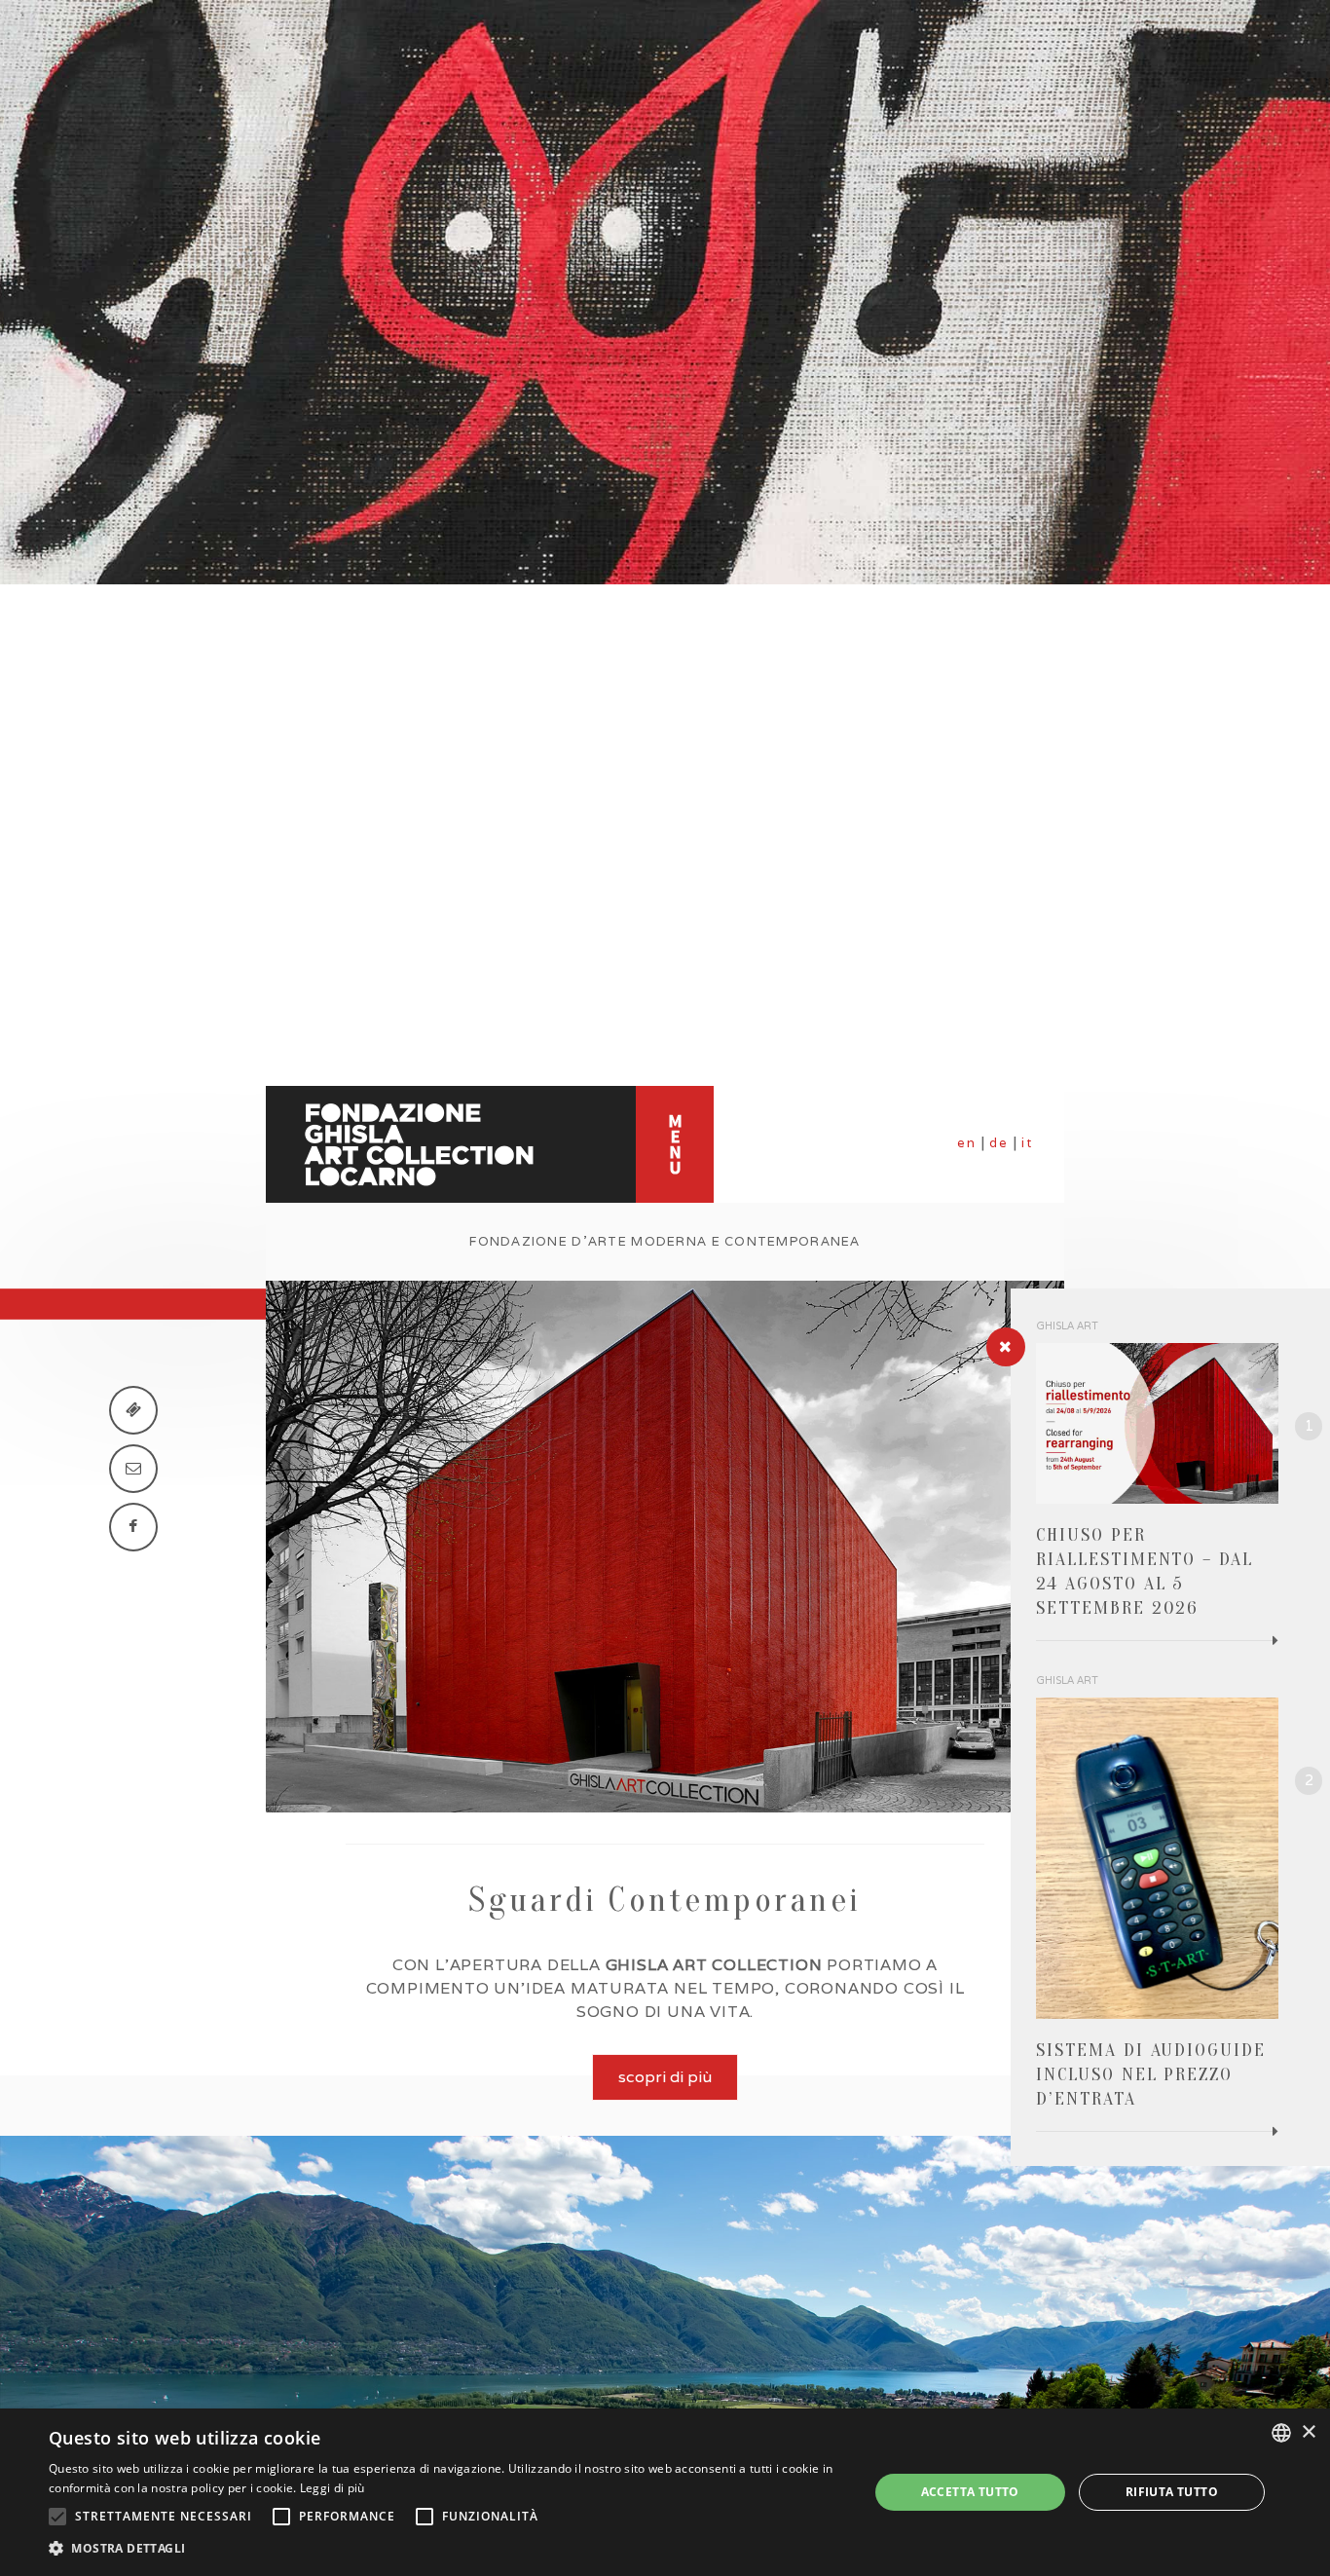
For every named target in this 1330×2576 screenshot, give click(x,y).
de (999, 1143)
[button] (446, 2549)
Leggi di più (332, 2488)
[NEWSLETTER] (133, 1469)
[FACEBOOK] (133, 1527)
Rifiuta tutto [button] (1172, 2492)
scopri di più (665, 2077)
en (967, 1143)
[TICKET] (133, 1410)
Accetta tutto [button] (970, 2492)
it (1027, 1143)
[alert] (665, 2492)
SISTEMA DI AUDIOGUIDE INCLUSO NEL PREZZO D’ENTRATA (1150, 2074)
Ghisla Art (1067, 1325)
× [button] (1308, 2432)
